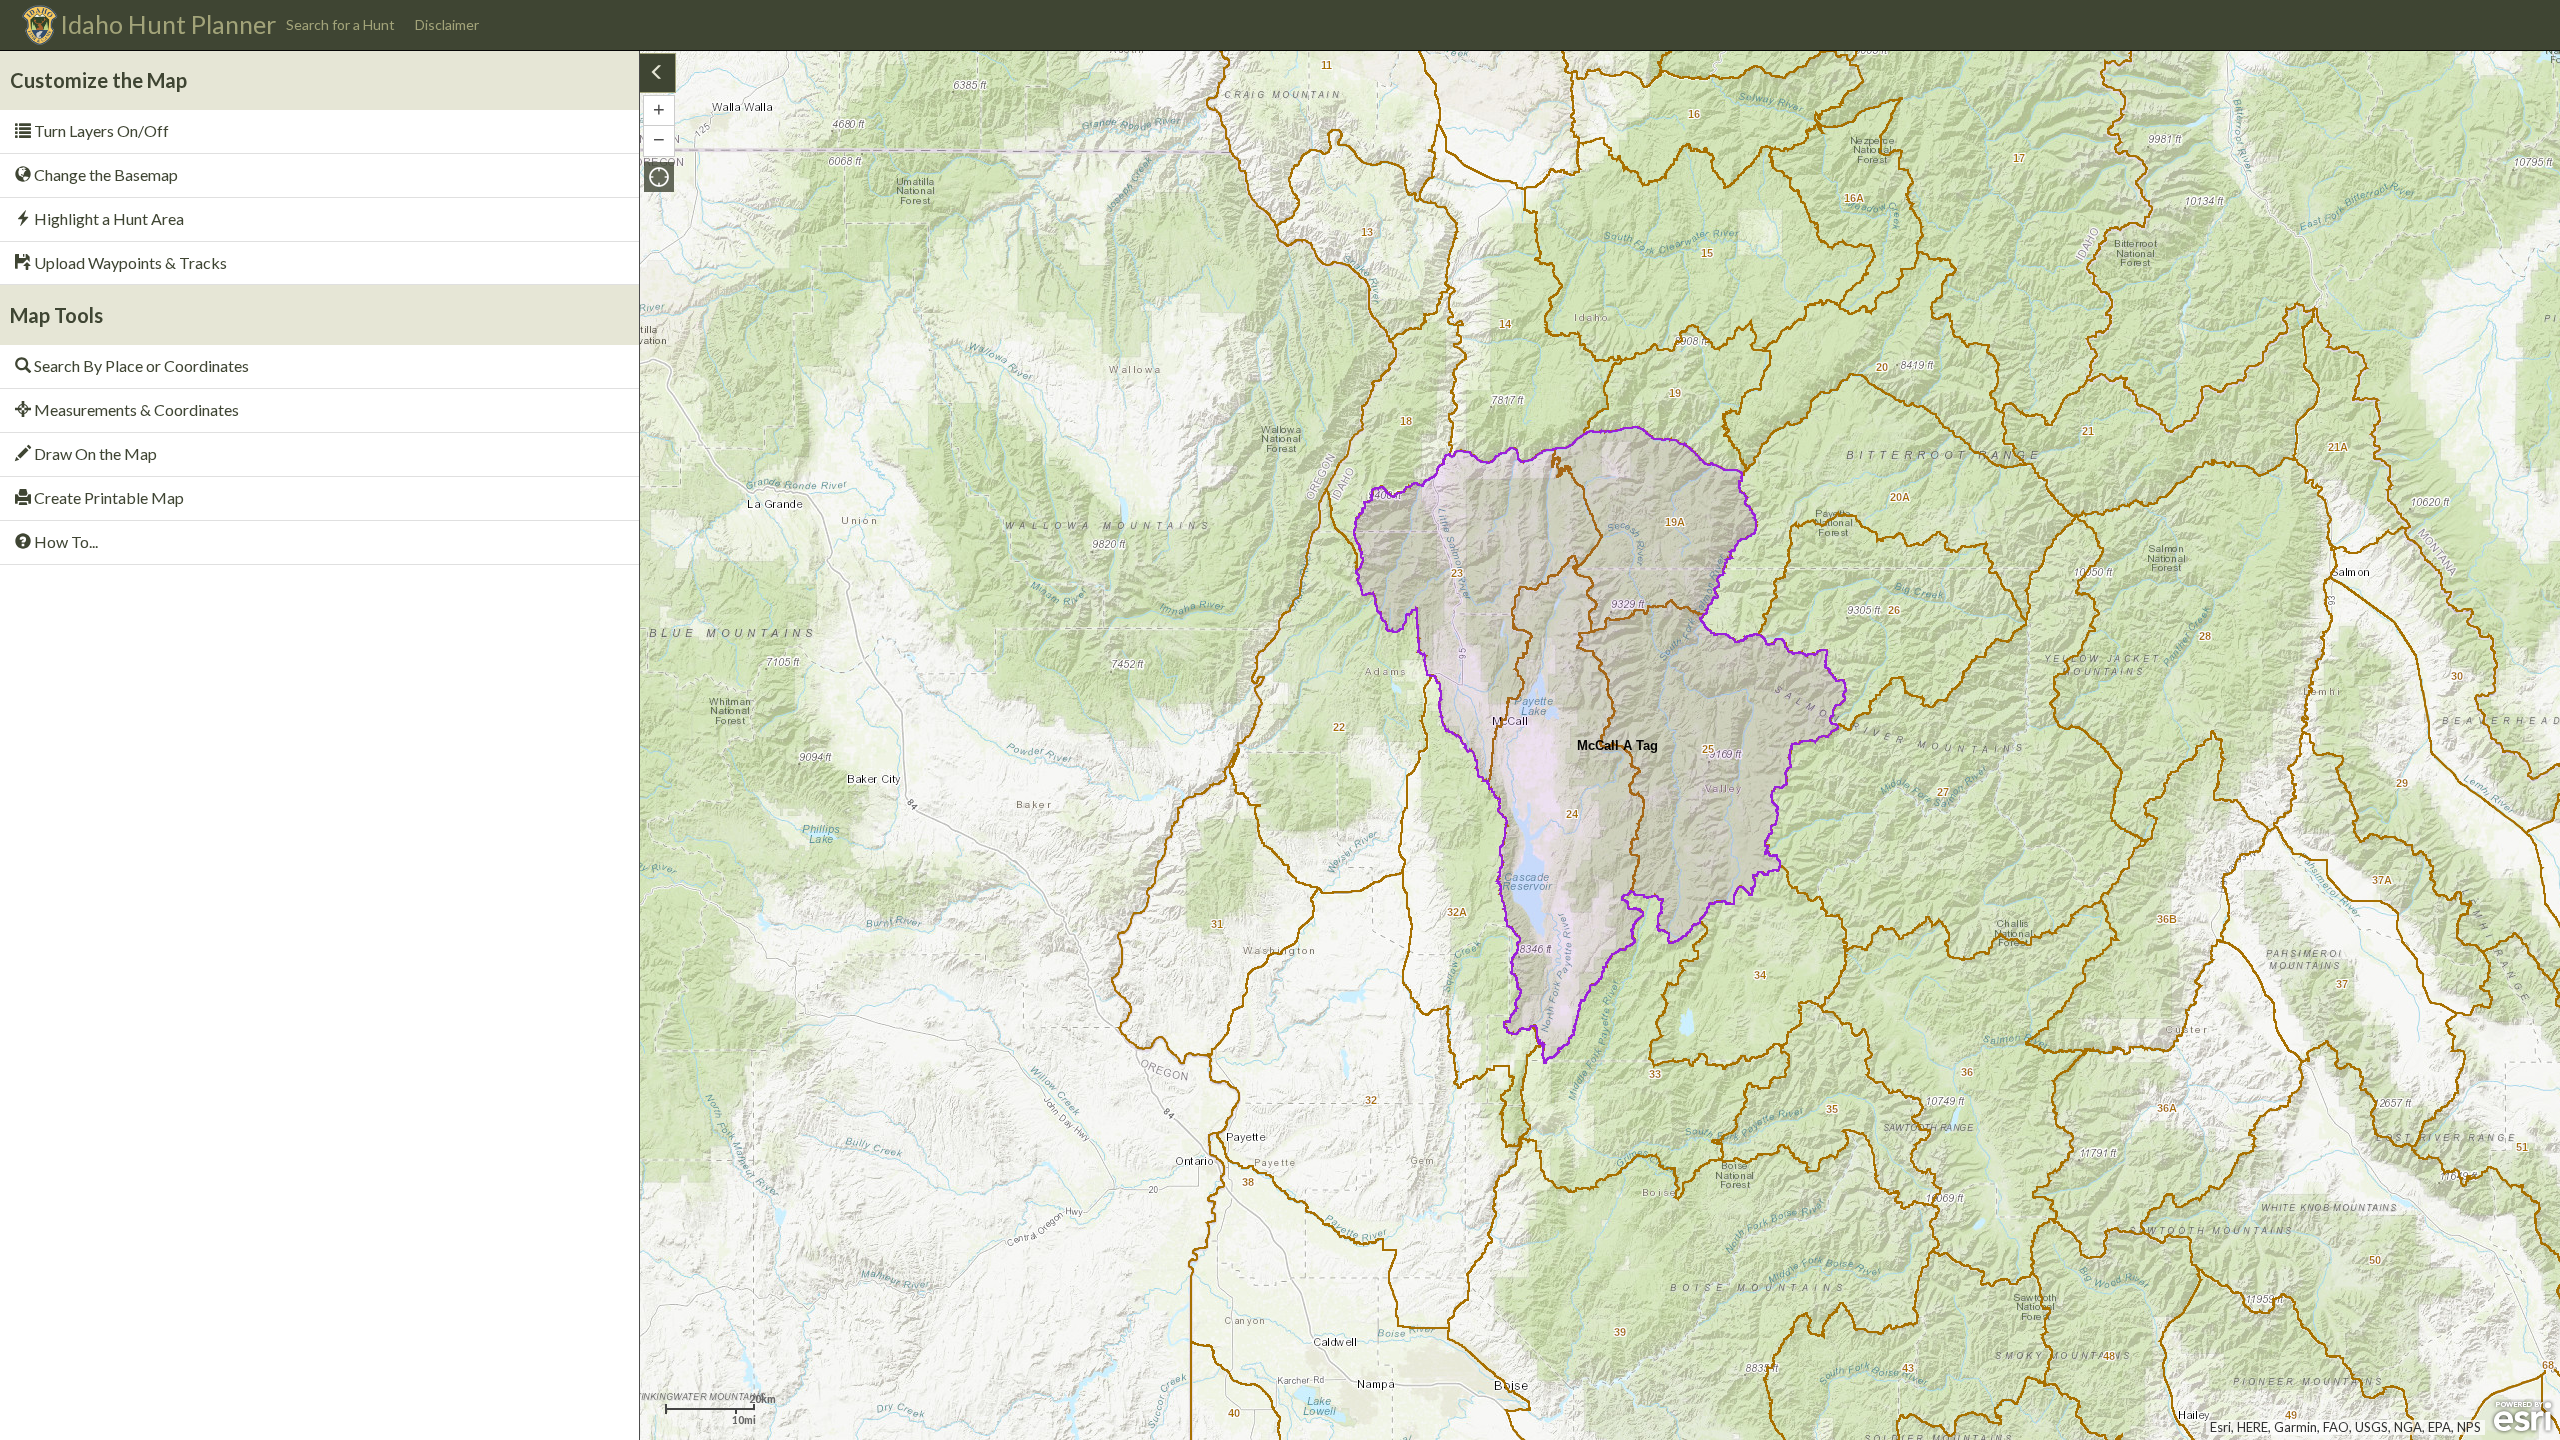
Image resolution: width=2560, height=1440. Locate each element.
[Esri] (2522, 1417)
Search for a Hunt (340, 24)
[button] (659, 177)
